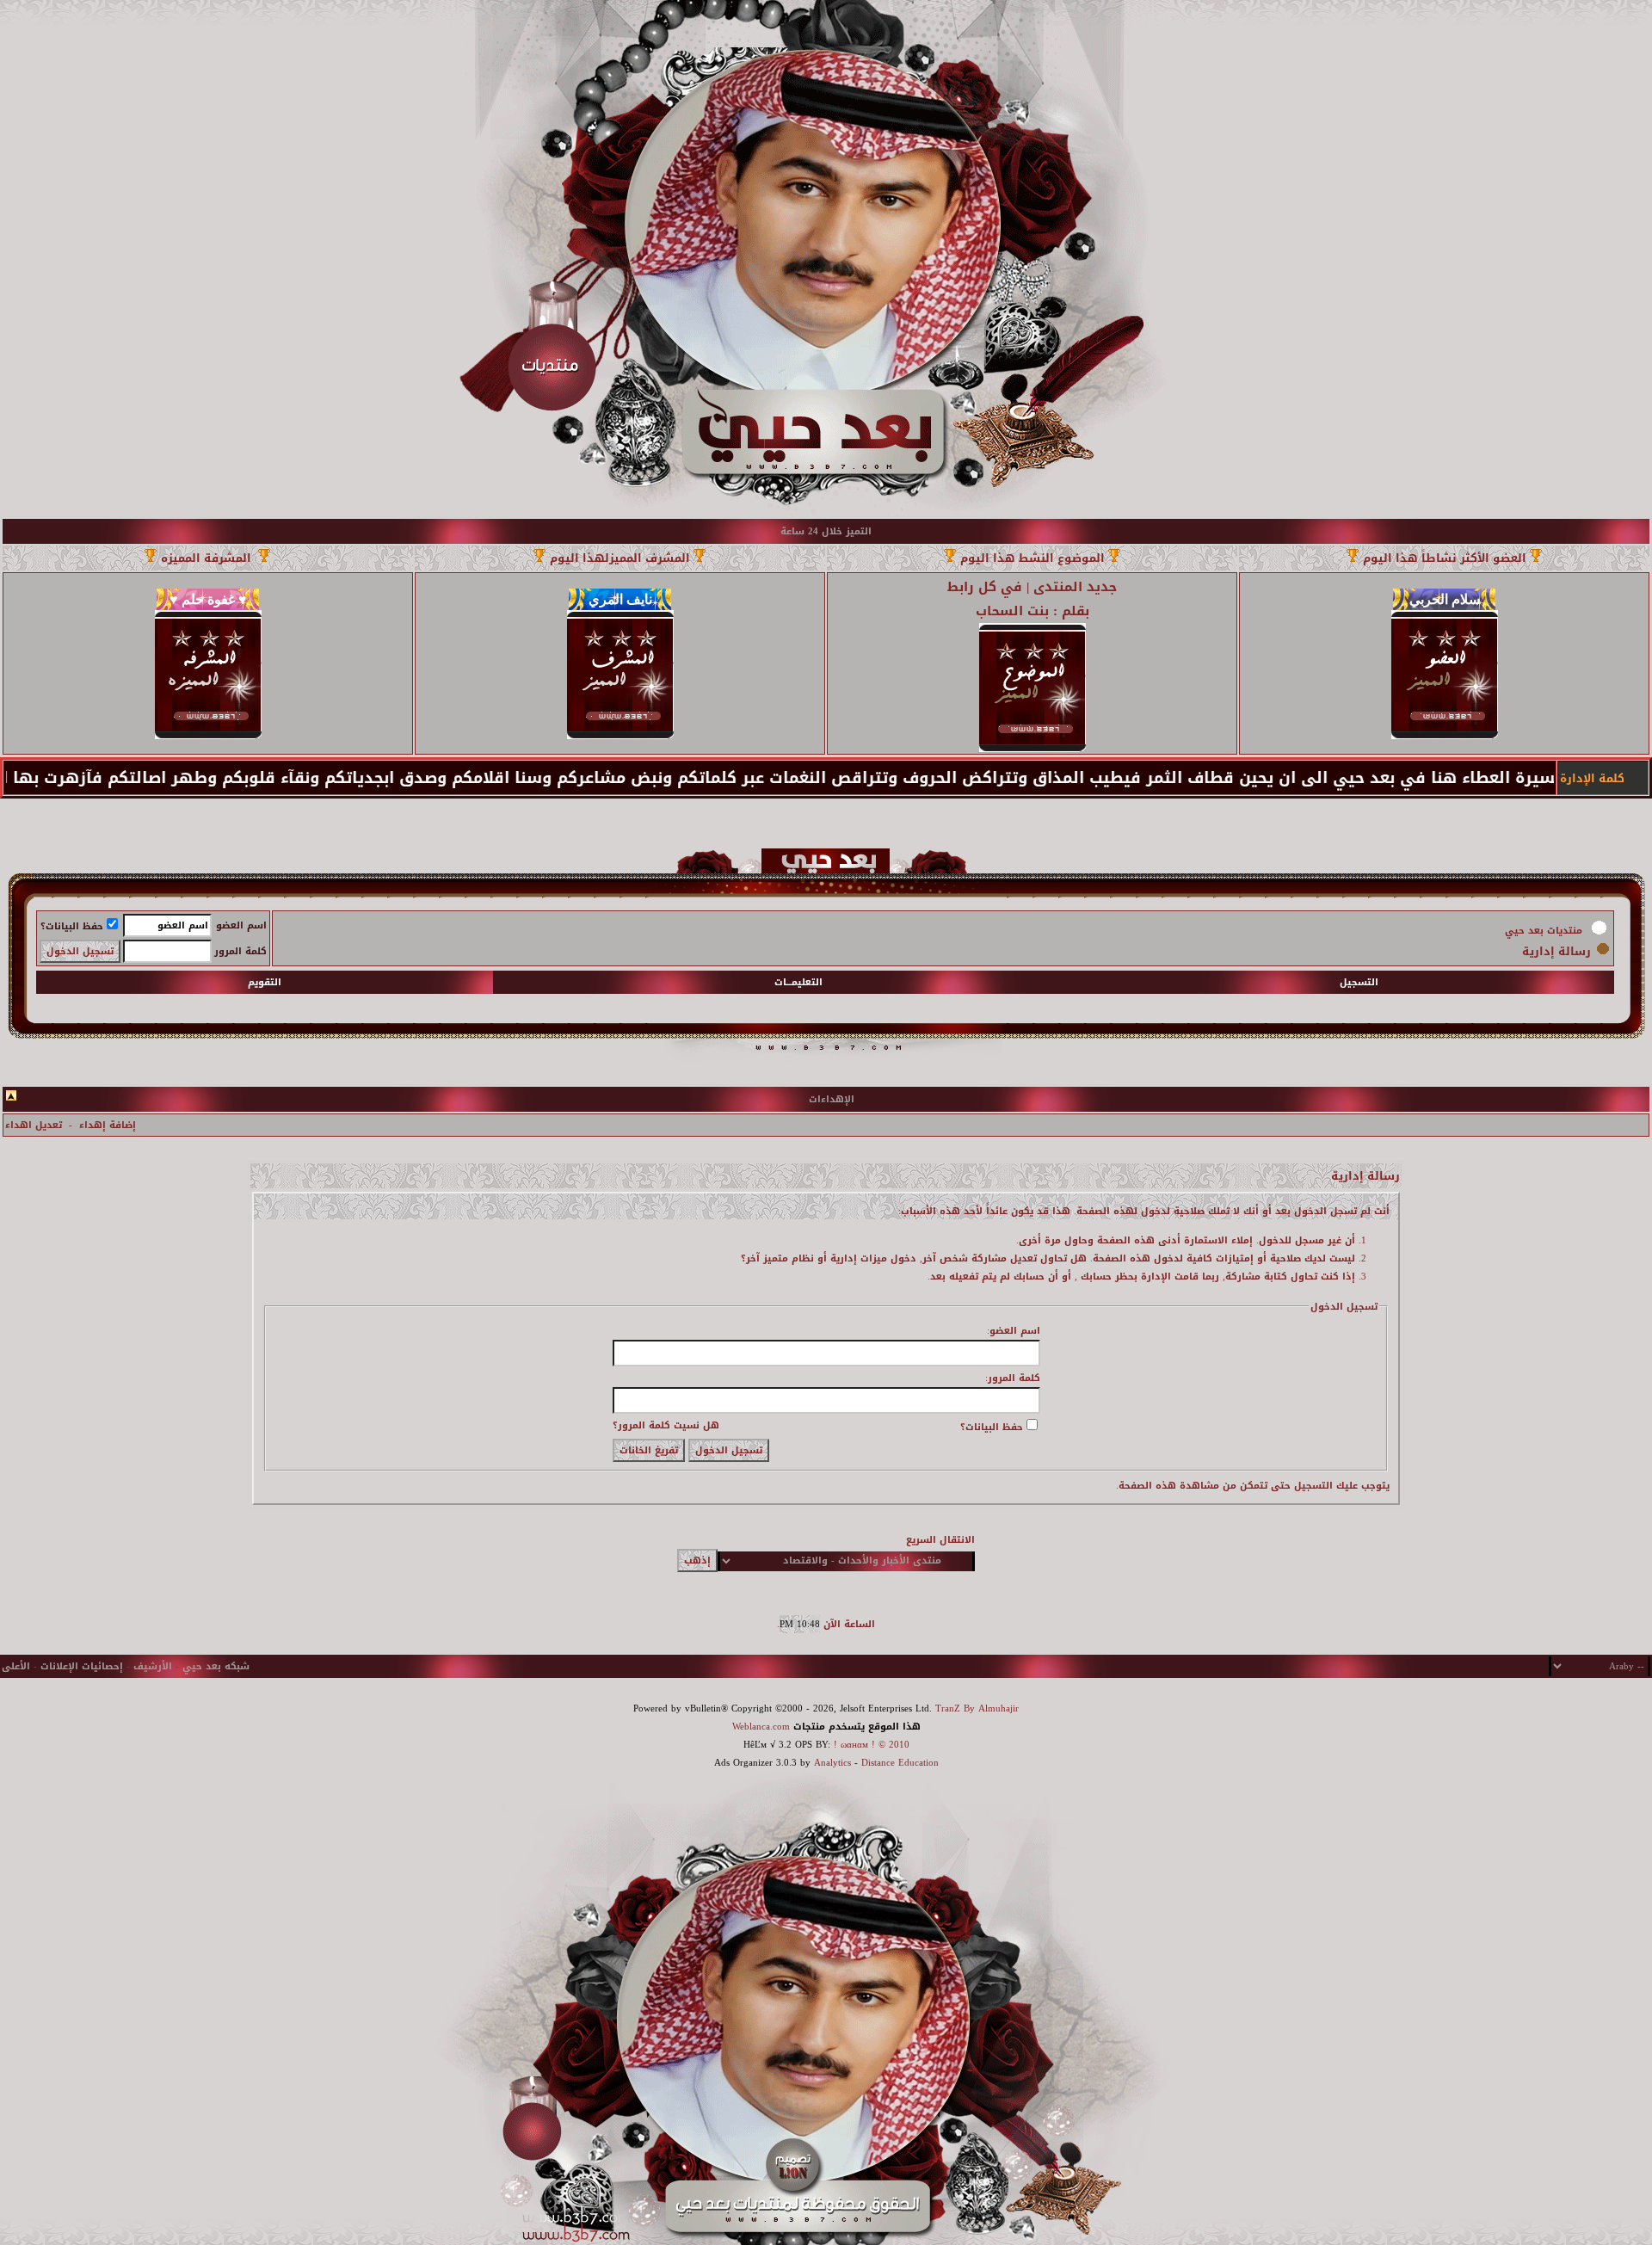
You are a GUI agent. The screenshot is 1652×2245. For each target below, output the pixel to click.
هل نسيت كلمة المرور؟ (666, 1425)
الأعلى (16, 1666)
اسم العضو (241, 925)
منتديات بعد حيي (1544, 931)
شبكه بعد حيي (216, 1666)
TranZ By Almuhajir (977, 1708)
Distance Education (900, 1763)
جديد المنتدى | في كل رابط (1032, 587)
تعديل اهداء (34, 1125)
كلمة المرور (240, 951)
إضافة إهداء (108, 1125)
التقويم (265, 982)
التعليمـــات (798, 982)
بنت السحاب (1012, 611)
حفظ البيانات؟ (72, 926)
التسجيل (1359, 982)
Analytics (832, 1763)
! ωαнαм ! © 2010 (870, 1745)
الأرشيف (153, 1666)
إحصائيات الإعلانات (82, 1666)
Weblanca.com (761, 1727)
